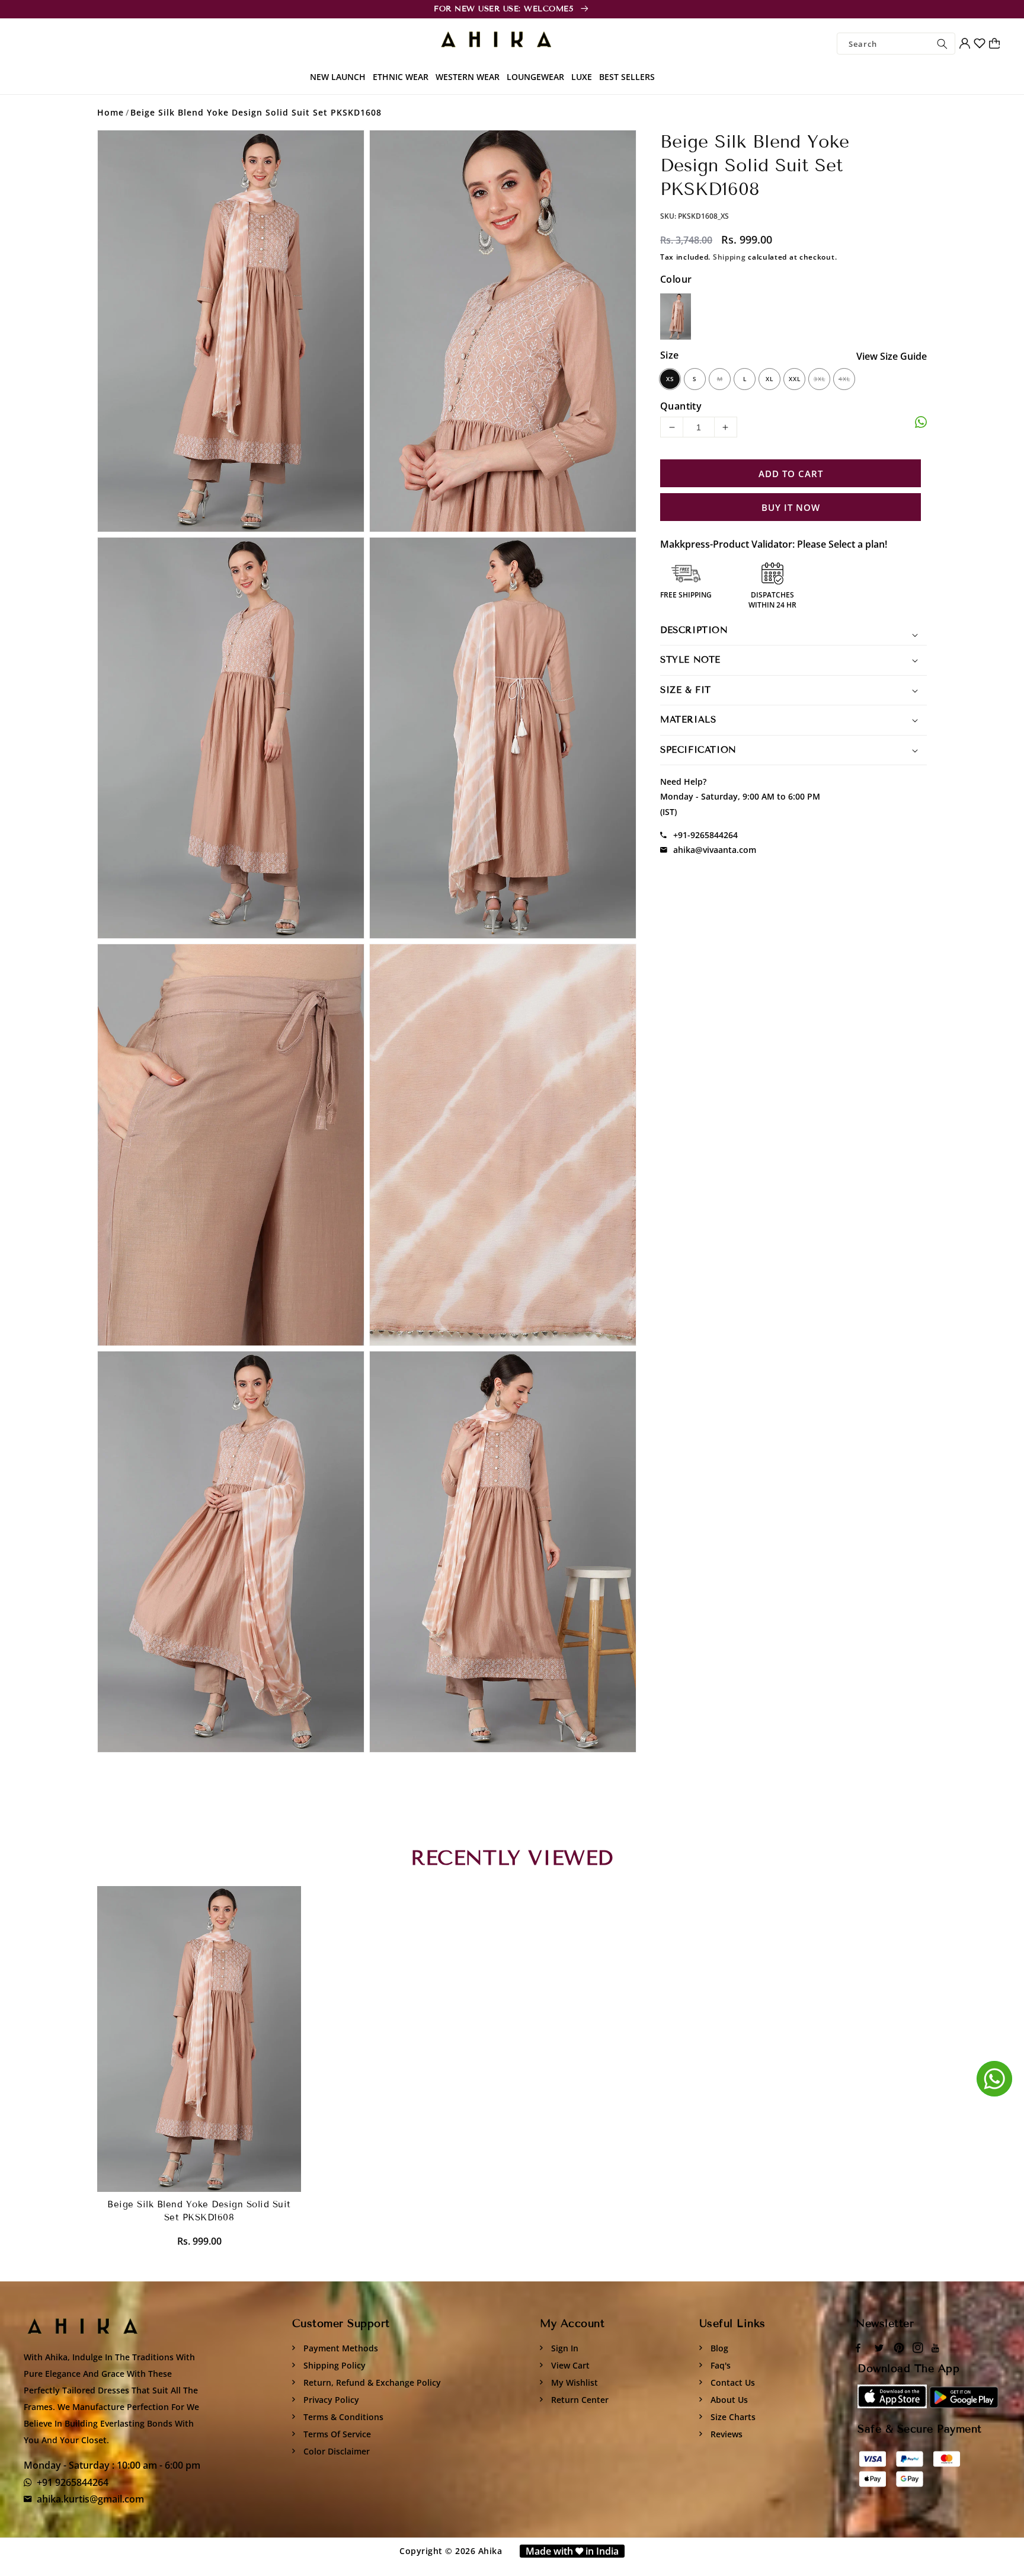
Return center (579, 2400)
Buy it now (791, 507)
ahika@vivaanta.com (715, 850)
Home (111, 112)
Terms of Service (336, 2434)
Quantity (681, 406)
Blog (718, 2348)
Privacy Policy (330, 2400)
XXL (795, 379)
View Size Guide (892, 356)
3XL (820, 379)
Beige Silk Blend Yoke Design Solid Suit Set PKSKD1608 (256, 112)
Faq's (719, 2365)
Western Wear (468, 77)
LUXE (582, 77)
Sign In (564, 2348)
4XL (844, 379)
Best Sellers (627, 77)
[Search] (942, 44)
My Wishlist (573, 2382)
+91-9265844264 (705, 835)
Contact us (732, 2382)
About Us (728, 2400)
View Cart (569, 2365)
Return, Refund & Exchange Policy (371, 2382)
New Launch (338, 77)
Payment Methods (340, 2348)
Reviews (725, 2434)
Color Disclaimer (335, 2451)
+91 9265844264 (73, 2482)
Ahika (490, 2551)
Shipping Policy (333, 2365)
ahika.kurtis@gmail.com (90, 2499)
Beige (676, 317)
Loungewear (535, 77)
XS (670, 379)
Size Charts (732, 2417)
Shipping (729, 257)
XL (769, 379)
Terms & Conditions (342, 2417)
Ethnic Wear (401, 77)
